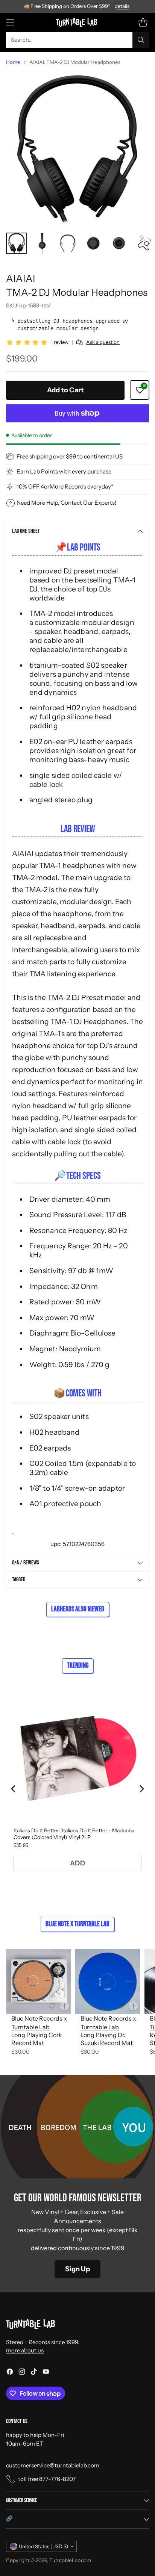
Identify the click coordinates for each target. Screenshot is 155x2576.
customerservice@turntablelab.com (53, 2465)
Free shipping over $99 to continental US (70, 456)
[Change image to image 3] (68, 243)
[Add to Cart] (64, 2006)
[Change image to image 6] (144, 243)
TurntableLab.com (70, 2560)
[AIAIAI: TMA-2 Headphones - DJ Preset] (77, 149)
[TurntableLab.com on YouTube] (46, 2373)
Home (13, 62)
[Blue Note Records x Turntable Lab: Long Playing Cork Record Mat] (38, 1982)
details (122, 6)
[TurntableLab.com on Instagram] (22, 2373)
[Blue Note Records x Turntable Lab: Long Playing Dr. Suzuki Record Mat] (108, 1982)
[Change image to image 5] (119, 243)
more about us (25, 2350)
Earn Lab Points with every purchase (64, 471)
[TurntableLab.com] (78, 22)
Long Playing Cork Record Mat (37, 2039)
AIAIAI (21, 278)
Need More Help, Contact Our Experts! (66, 503)
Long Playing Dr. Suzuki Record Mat (107, 2039)
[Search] (141, 40)
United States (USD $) (43, 2546)
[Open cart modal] (143, 22)
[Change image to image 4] (93, 243)
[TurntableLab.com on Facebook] (10, 2373)
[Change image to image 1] (17, 243)
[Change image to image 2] (42, 243)
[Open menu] (10, 22)
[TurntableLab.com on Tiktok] (34, 2373)
